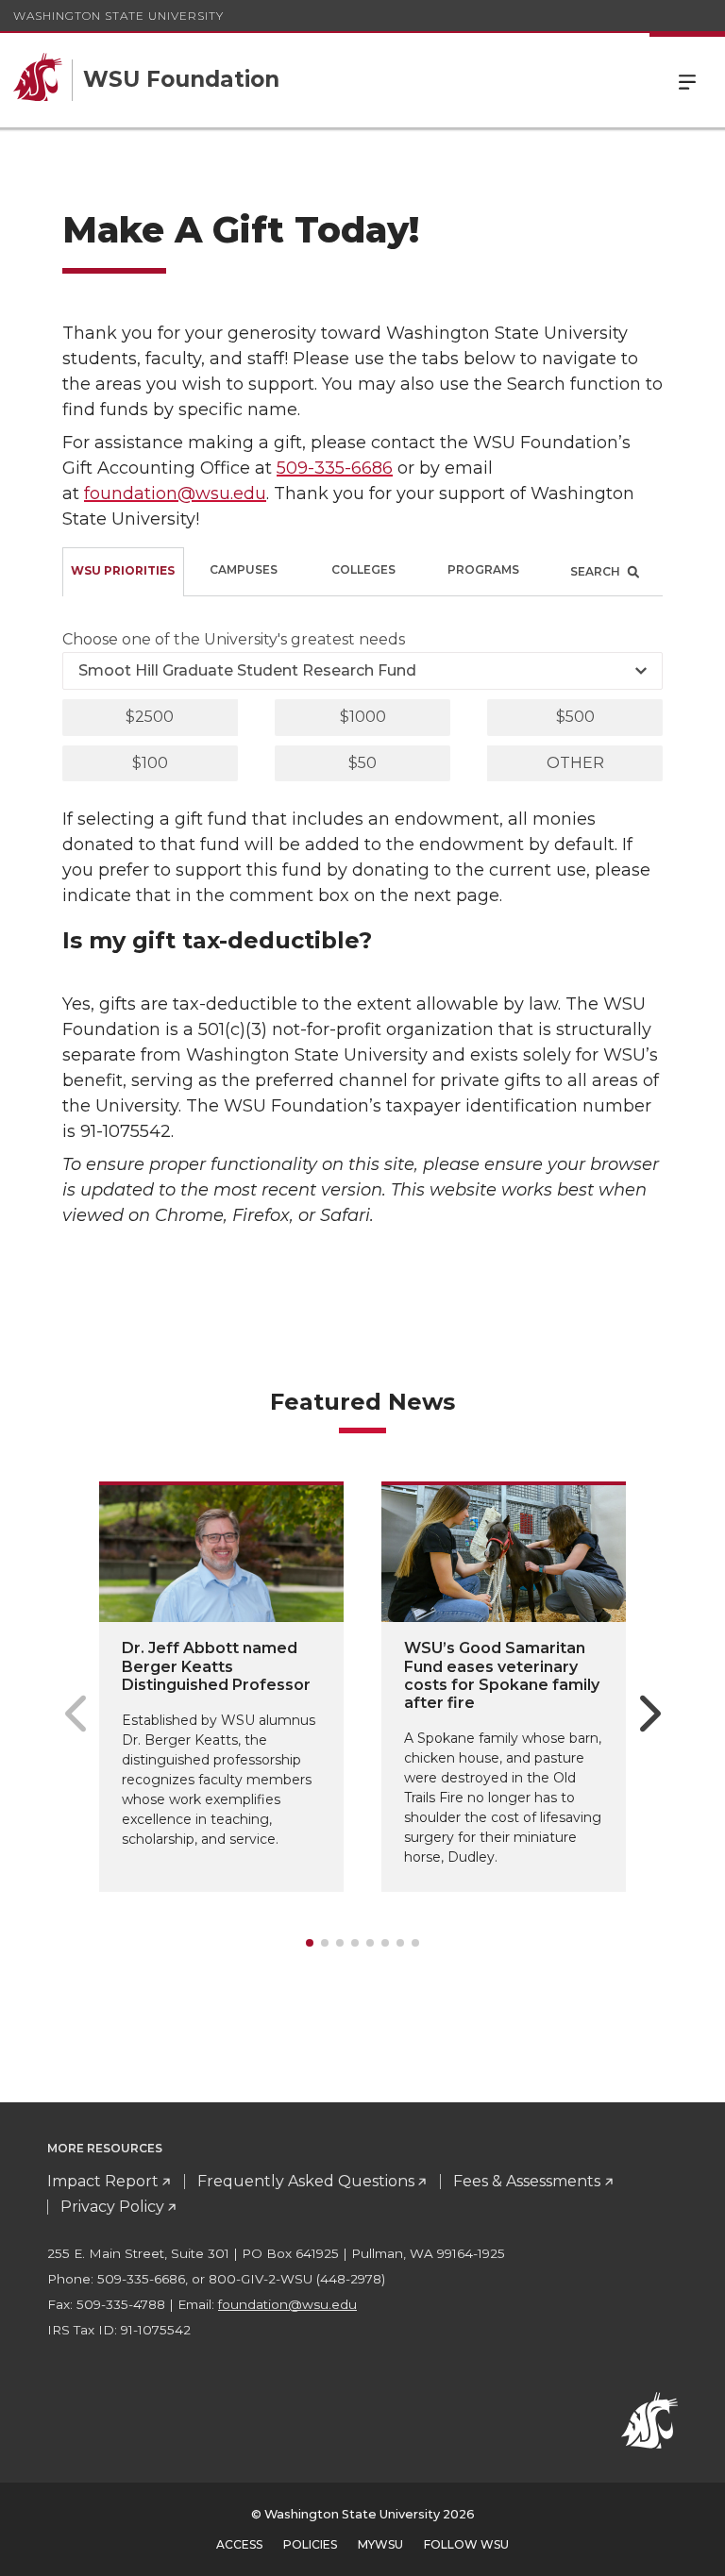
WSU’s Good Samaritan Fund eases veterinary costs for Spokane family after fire (502, 1675)
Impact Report (103, 2181)
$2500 (150, 717)
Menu (687, 80)
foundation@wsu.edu (175, 493)
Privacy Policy (112, 2207)
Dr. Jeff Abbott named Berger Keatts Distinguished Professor (216, 1666)
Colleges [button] (363, 569)
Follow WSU (466, 2544)
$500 (575, 717)
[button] (603, 572)
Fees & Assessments (527, 2181)
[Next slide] (650, 1714)
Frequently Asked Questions (306, 2181)
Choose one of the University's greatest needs (234, 639)
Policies (310, 2544)
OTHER (575, 763)
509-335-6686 (335, 468)
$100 (150, 763)
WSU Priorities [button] (123, 570)
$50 (362, 763)
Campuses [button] (244, 569)
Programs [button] (483, 569)
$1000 (363, 717)
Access (239, 2544)
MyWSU (380, 2544)
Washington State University (118, 16)
